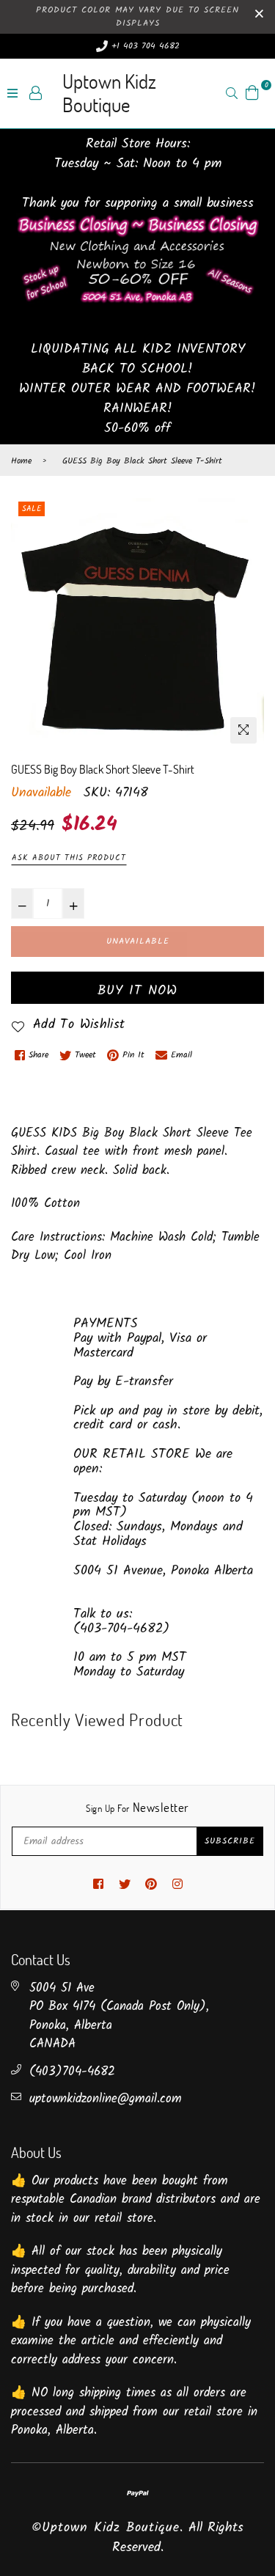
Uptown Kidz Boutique (109, 93)
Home (21, 461)
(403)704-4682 (72, 2072)
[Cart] (252, 93)
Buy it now (137, 991)
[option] (137, 624)
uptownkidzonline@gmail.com (106, 2099)
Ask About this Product (69, 858)
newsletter (137, 1808)
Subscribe (230, 1841)
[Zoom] (243, 730)
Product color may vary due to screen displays (137, 16)
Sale (32, 509)
